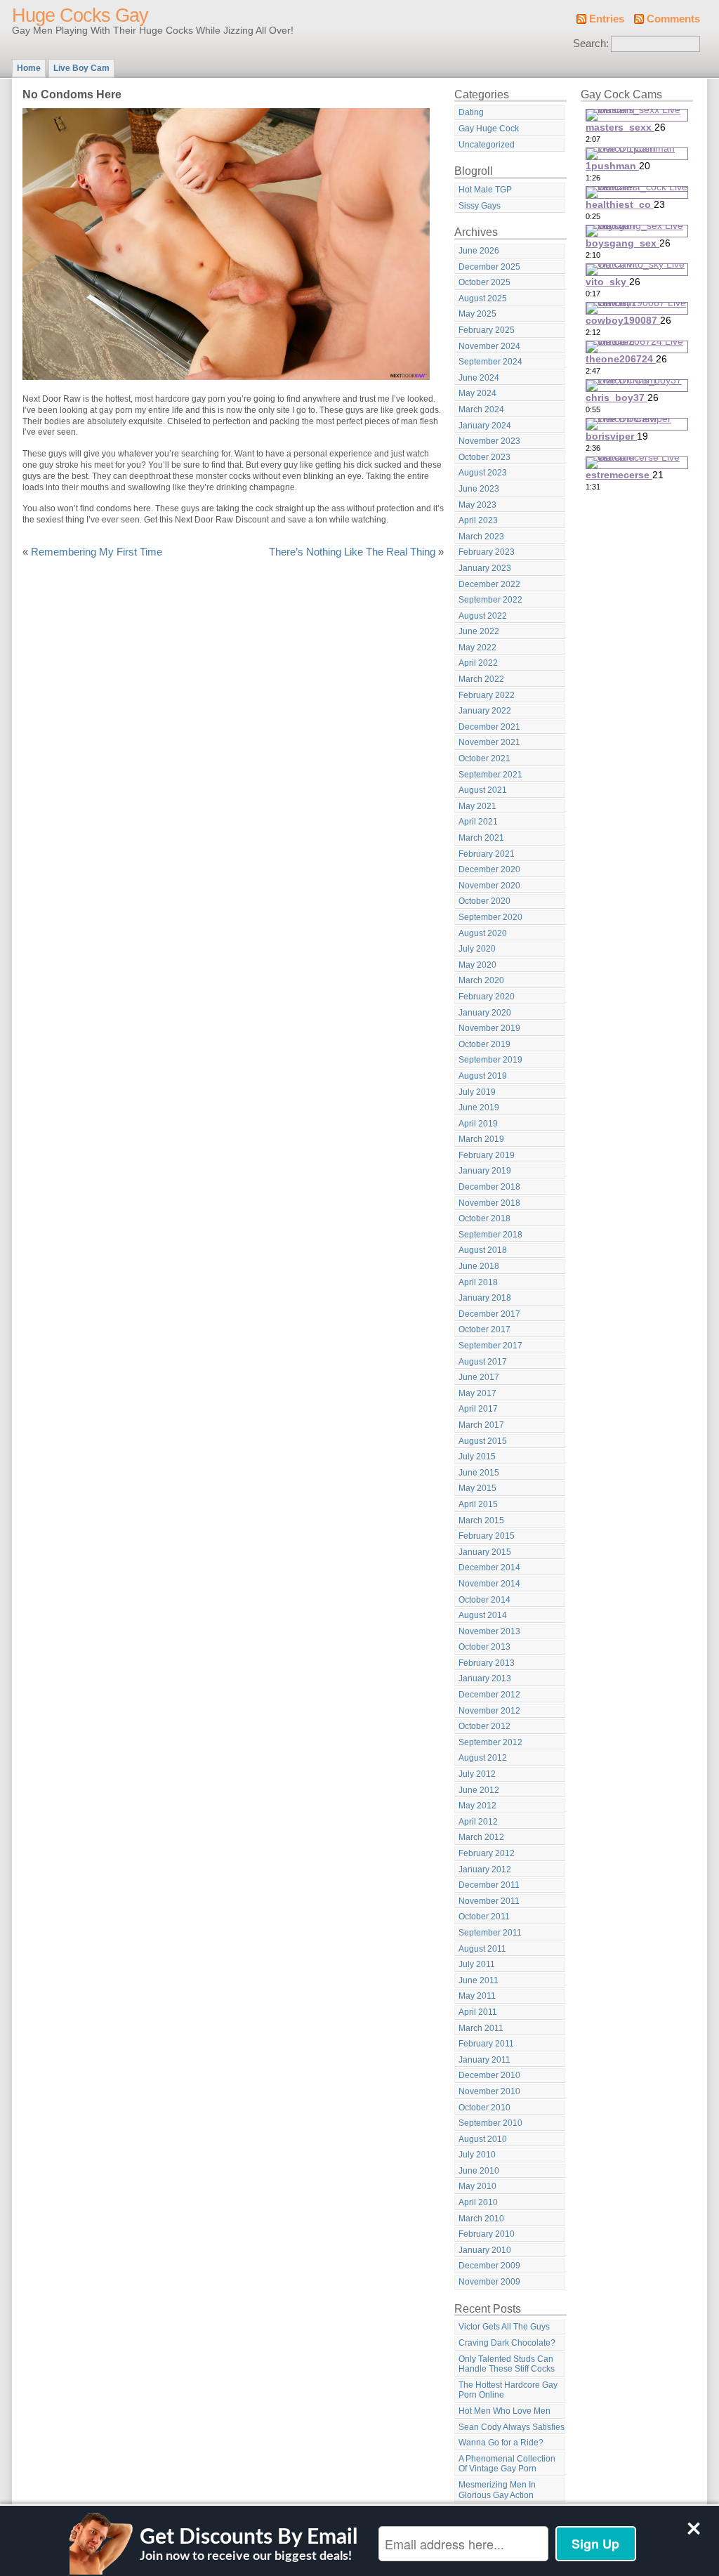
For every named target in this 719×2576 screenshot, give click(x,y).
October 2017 (484, 1329)
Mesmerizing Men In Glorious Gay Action (497, 2490)
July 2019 (477, 1092)
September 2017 (490, 1346)
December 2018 (489, 1187)
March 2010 (481, 2219)
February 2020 (487, 997)
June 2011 (479, 1980)
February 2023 (487, 552)
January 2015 (485, 1552)
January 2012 (485, 1869)
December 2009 (489, 2266)
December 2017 (489, 1314)
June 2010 (479, 2171)
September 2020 (490, 917)
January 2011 (484, 2060)
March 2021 (481, 838)
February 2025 (487, 330)
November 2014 (489, 1584)
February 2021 (487, 854)
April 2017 (478, 1409)
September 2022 (490, 600)
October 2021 (484, 758)
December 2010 (489, 2075)
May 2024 (477, 393)
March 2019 (481, 1139)
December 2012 (489, 1695)
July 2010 (477, 2155)
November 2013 (489, 1631)
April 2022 (478, 663)
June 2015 (479, 1473)
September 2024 (490, 362)
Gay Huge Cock (489, 129)
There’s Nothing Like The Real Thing (352, 552)
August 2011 (482, 1949)
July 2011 (477, 1964)
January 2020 (485, 1013)
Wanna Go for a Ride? (501, 2443)
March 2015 (481, 1520)
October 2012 (484, 1726)
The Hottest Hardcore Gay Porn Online (508, 2390)
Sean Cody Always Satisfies (512, 2427)
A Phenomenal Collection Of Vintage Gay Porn (507, 2464)
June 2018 (479, 1266)
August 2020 (483, 933)
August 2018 (483, 1250)
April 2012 (478, 1822)
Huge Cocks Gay (80, 15)
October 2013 (484, 1647)
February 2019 (487, 1155)
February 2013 (487, 1663)
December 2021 (489, 727)
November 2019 (489, 1028)
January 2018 (485, 1298)
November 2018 (489, 1203)
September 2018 (490, 1235)
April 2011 (478, 2012)
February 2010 (487, 2234)
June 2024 (479, 378)
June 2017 (479, 1377)
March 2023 (481, 537)
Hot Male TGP (485, 190)
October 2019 (484, 1044)
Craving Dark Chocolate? (507, 2343)
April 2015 (478, 1504)
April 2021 (478, 822)
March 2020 (481, 980)
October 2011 (484, 1917)
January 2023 (485, 568)
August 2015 (483, 1441)
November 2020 (489, 886)
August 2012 (483, 1758)
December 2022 (489, 584)
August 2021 (483, 790)
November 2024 (489, 346)
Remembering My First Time (97, 552)
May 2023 (477, 505)
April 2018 (478, 1282)
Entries (607, 19)
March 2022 (481, 679)
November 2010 (489, 2091)
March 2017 (481, 1425)
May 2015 (477, 1488)
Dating (471, 112)
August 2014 (483, 1615)
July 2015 (477, 1457)
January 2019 (485, 1171)
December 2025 (489, 267)
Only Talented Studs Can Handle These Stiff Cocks (507, 2364)
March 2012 (481, 1837)
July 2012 (477, 1774)
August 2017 (483, 1362)
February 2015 (487, 1536)
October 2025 (484, 282)
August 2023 (483, 473)
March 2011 (481, 2028)
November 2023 (489, 441)
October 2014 (484, 1600)
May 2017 (477, 1393)
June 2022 (479, 631)
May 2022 (477, 648)
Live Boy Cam (81, 68)
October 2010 (484, 2108)
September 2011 (490, 1933)
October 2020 (484, 901)
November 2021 (489, 742)
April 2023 (478, 520)
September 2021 (490, 775)
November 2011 (489, 1901)
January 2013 (485, 1678)
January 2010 (485, 2250)
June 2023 (479, 489)
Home (29, 68)
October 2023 (484, 457)
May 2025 (477, 314)
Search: (591, 44)
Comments (673, 19)
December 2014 (489, 1568)
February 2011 (486, 2044)
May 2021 (477, 806)
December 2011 (489, 1885)
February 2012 (487, 1853)
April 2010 (478, 2202)
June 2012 (479, 1790)
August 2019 (483, 1076)
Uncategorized (487, 145)
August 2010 (483, 2139)
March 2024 (481, 409)
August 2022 (483, 616)
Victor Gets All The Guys (504, 2327)
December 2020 (489, 869)
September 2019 (490, 1060)
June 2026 (479, 251)
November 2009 (489, 2282)
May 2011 (477, 1996)
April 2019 (478, 1124)
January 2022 (485, 711)
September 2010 (490, 2123)
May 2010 (477, 2186)
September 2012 (490, 1742)
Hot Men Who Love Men (504, 2411)
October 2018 (484, 1218)
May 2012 (477, 1806)
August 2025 (483, 298)
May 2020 (477, 965)
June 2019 (479, 1108)
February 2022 (487, 695)
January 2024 (485, 426)
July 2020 (477, 949)
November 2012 (489, 1711)
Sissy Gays (480, 206)
